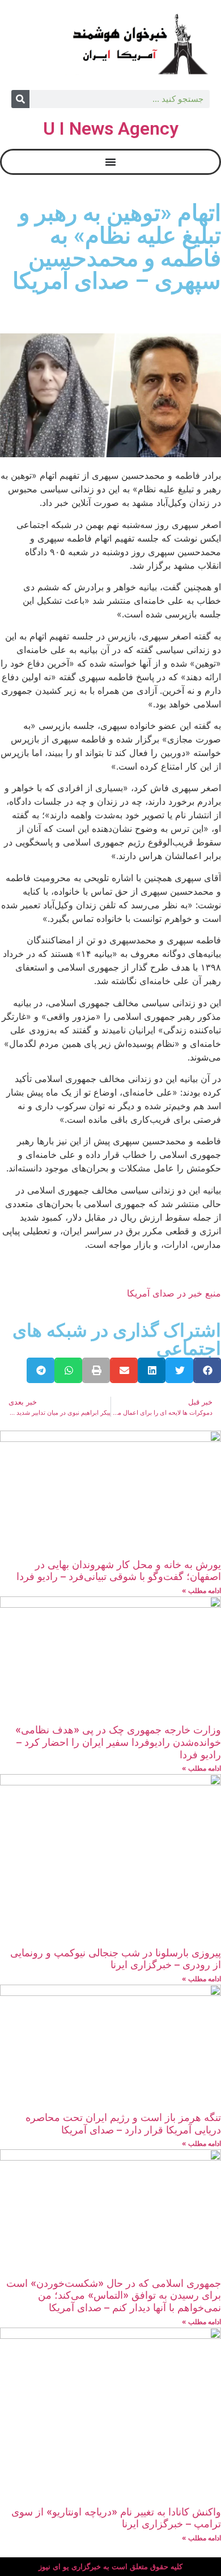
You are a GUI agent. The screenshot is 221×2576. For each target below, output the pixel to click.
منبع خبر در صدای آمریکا (174, 1293)
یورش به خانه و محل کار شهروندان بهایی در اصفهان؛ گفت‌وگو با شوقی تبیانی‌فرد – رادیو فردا (119, 1571)
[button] (207, 1370)
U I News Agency (111, 128)
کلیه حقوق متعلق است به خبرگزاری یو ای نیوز (110, 2567)
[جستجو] (20, 99)
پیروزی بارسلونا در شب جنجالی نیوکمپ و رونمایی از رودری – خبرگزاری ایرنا (116, 1959)
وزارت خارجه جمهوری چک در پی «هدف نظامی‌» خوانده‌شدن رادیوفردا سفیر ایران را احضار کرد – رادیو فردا (118, 1742)
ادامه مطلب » (201, 1590)
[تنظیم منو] (110, 162)
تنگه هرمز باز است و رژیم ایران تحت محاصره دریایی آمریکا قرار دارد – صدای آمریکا (123, 2124)
